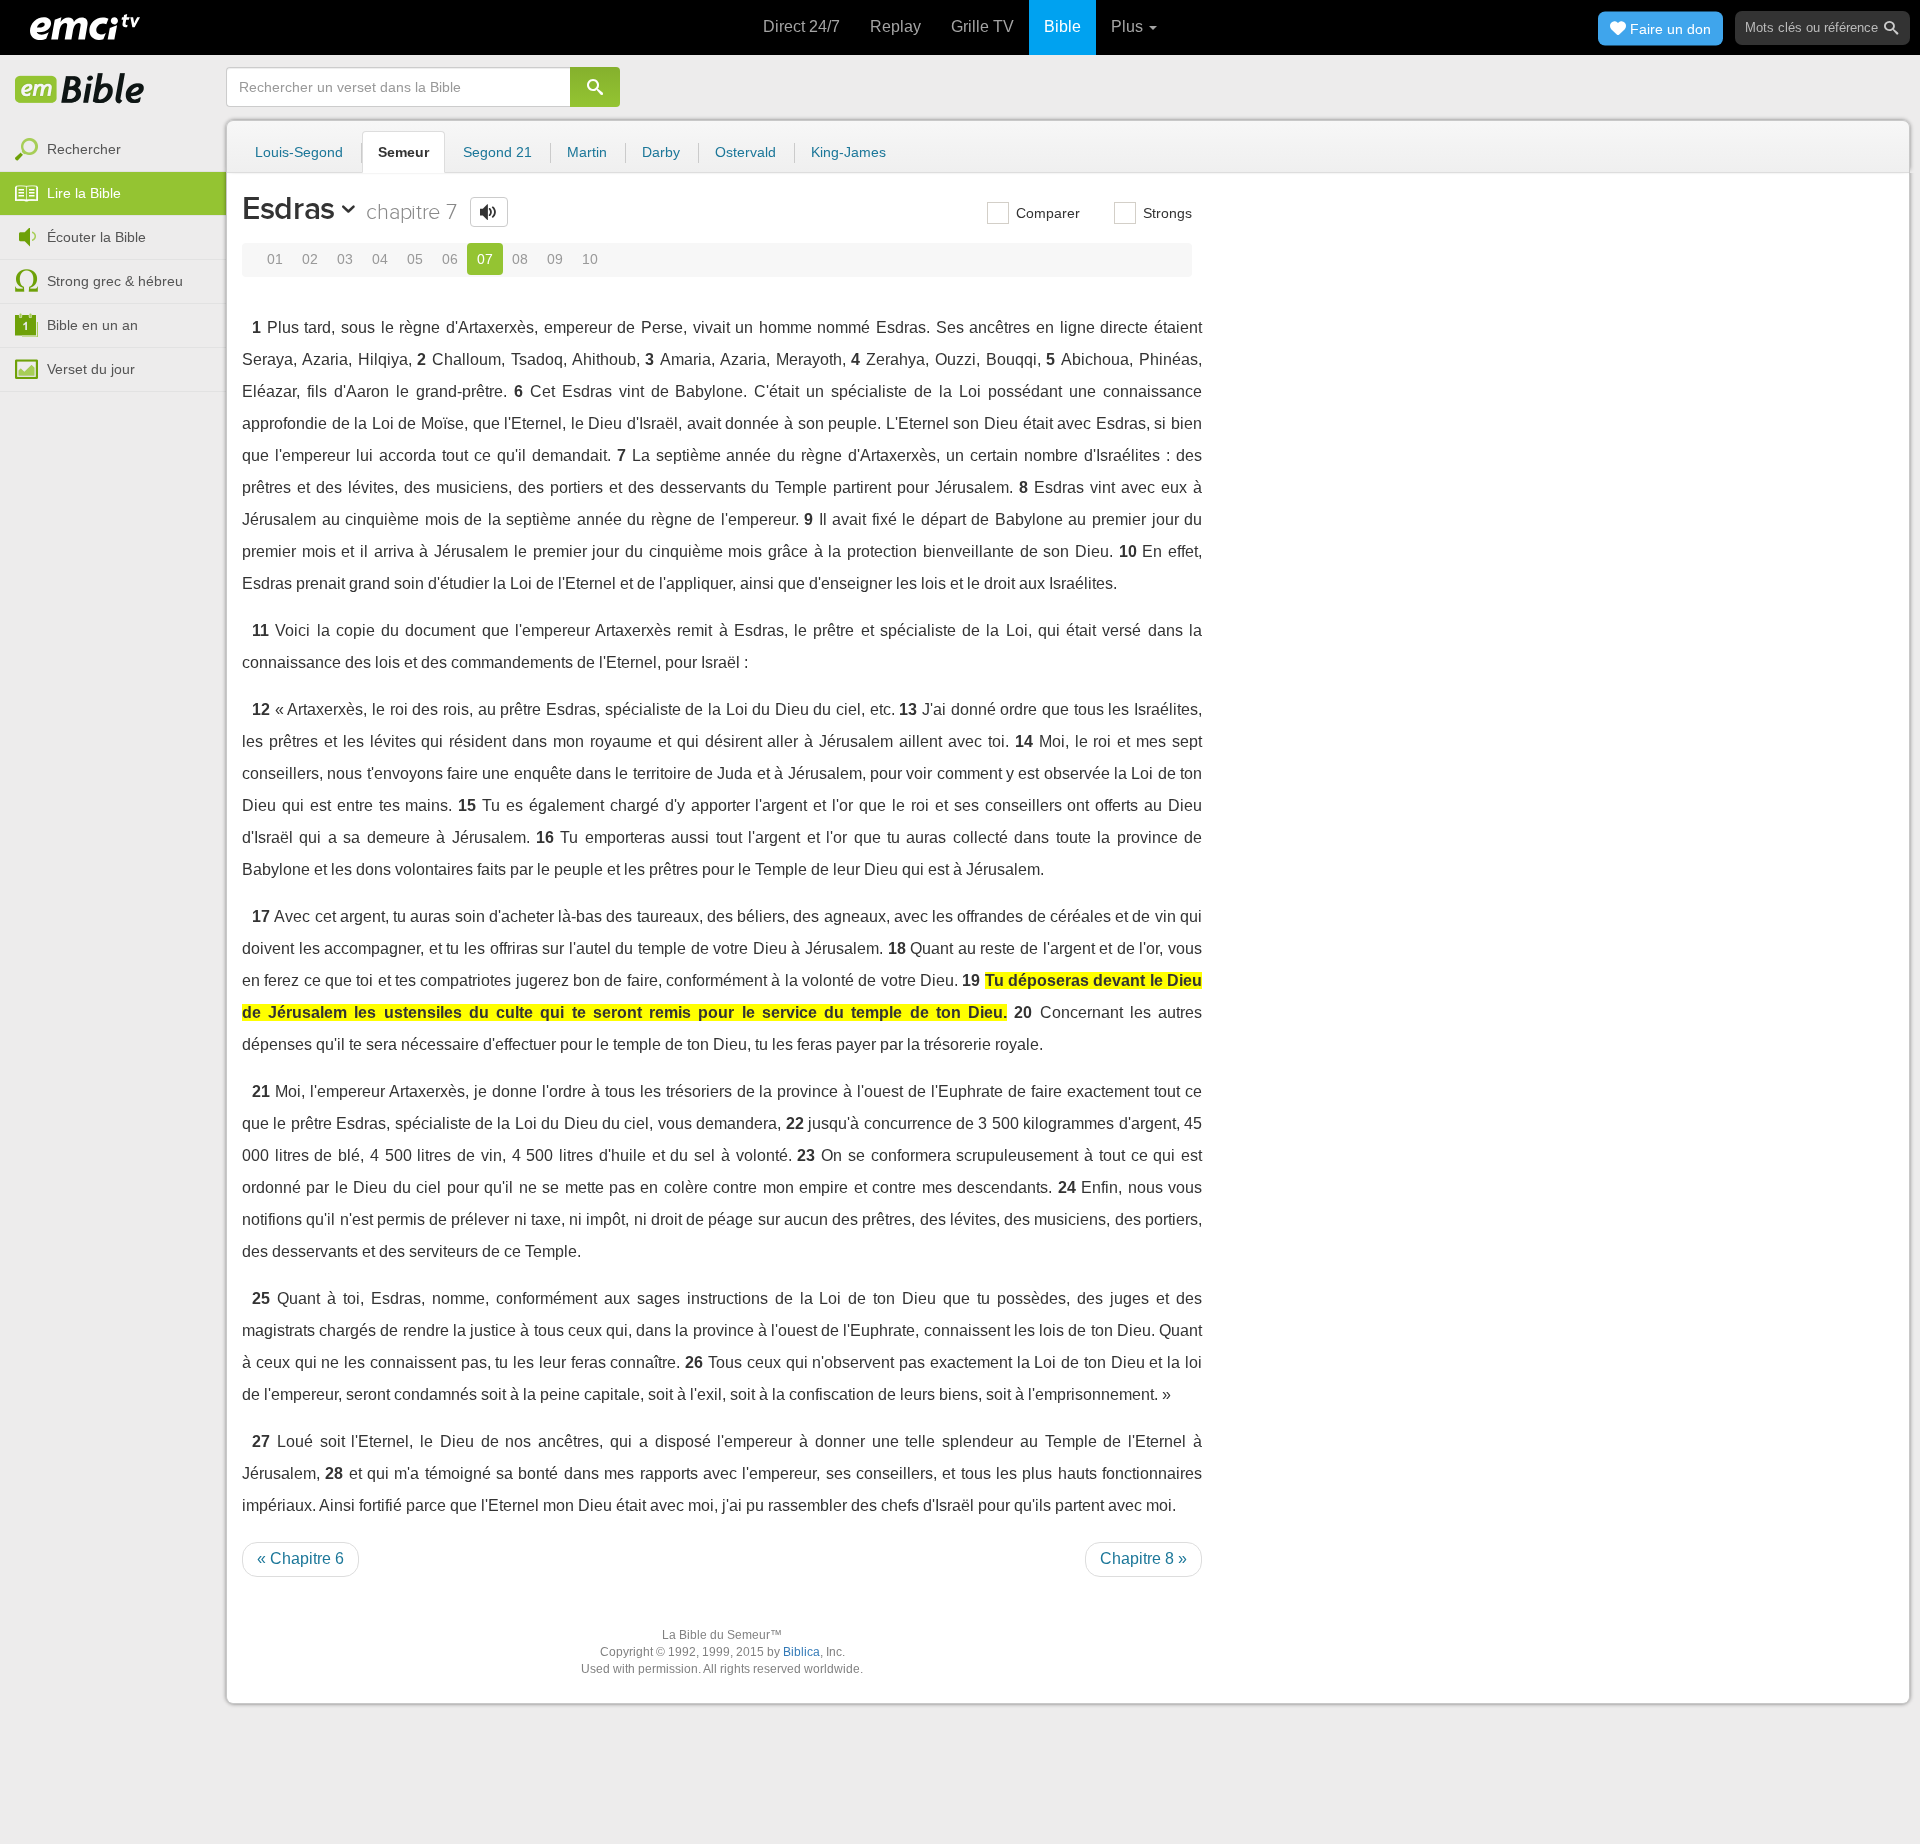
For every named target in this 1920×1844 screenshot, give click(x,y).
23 (806, 1155)
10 (590, 259)
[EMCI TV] (85, 25)
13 (908, 709)
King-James (848, 152)
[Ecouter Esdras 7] (489, 212)
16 (545, 837)
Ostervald (745, 152)
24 (1067, 1187)
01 (275, 259)
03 (345, 259)
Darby (661, 152)
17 (261, 916)
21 (261, 1091)
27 (261, 1441)
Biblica (801, 1652)
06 (450, 259)
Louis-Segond (299, 152)
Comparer (1046, 213)
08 (520, 259)
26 (694, 1362)
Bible (1062, 26)
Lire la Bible (84, 193)
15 (467, 805)
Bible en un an (92, 325)
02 (310, 259)
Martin (587, 152)
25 (261, 1298)
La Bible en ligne (80, 90)
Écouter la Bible (96, 237)
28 (334, 1473)
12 (261, 709)
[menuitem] (113, 150)
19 (971, 980)
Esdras (288, 208)
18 (897, 948)
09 (555, 259)
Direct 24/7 (801, 26)
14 (1024, 741)
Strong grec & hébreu (115, 281)
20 (1023, 1012)
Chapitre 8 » (1143, 1558)
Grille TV (982, 26)
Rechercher (84, 149)
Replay (895, 26)
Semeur (403, 152)
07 (485, 259)
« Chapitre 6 (300, 1558)
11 (260, 630)
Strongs (1165, 213)
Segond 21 (497, 152)
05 (415, 259)
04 (380, 259)
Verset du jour (91, 369)
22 (795, 1123)
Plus (1129, 26)
